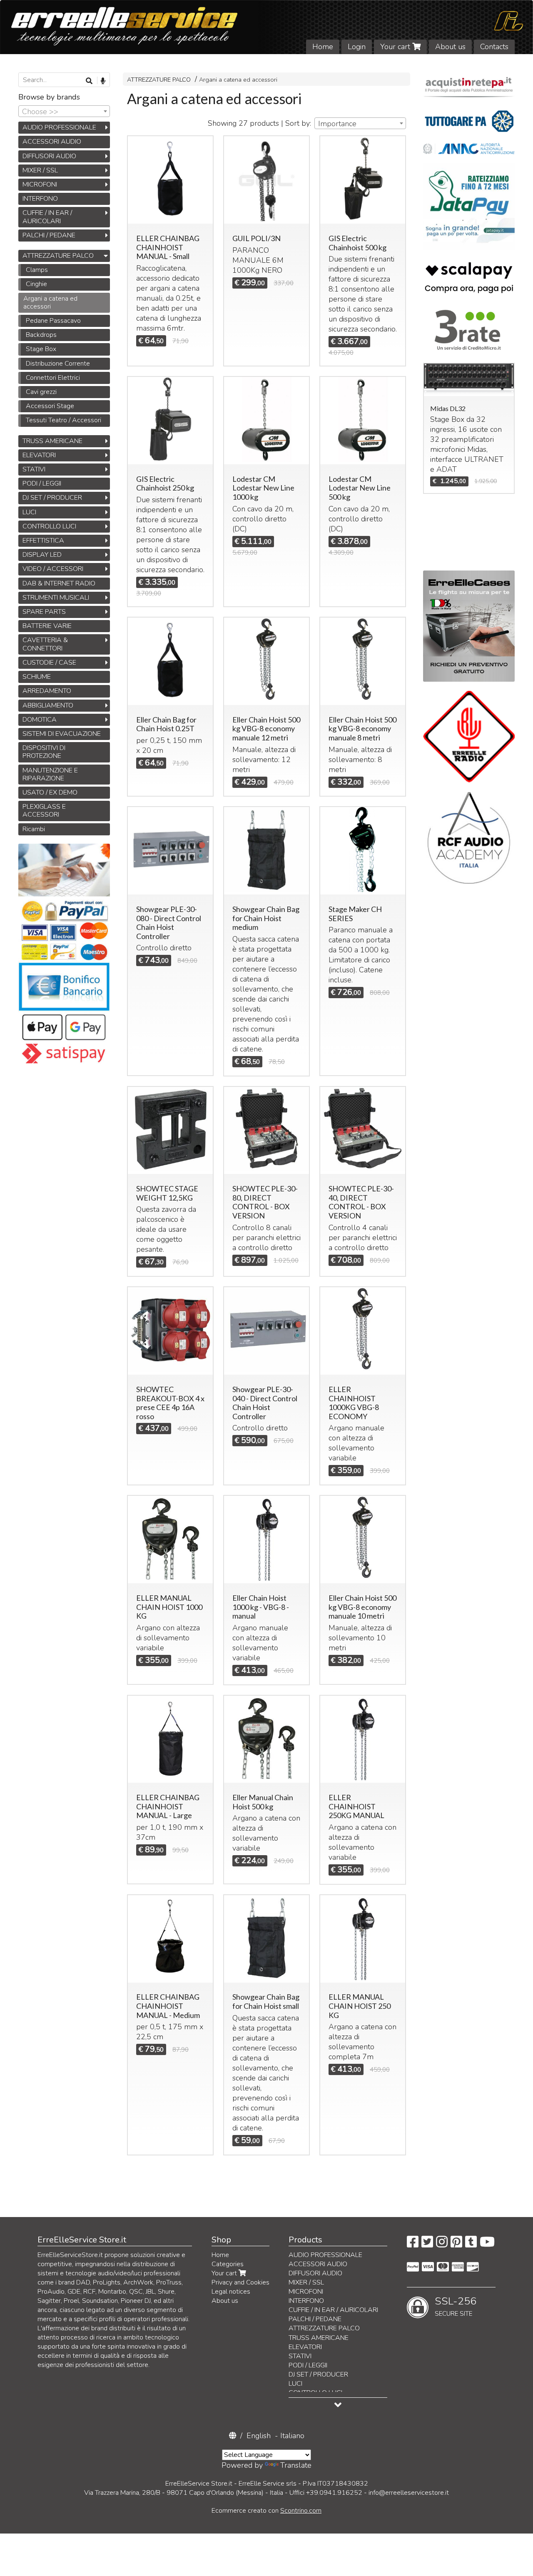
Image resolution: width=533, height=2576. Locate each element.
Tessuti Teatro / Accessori (64, 420)
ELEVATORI (39, 455)
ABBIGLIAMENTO (48, 705)
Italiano (292, 2436)
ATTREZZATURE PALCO (159, 80)
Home (323, 47)
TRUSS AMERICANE (52, 441)
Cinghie (36, 284)
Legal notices (231, 2292)
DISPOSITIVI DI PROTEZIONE (44, 752)
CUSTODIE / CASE (49, 663)
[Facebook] (413, 2245)
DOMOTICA (40, 720)
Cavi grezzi (41, 392)
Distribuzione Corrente (58, 364)
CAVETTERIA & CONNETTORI (45, 644)
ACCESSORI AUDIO (52, 142)
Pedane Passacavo (53, 321)
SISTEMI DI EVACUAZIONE (62, 734)
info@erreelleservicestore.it (409, 2493)
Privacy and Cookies (240, 2282)
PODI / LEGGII (42, 483)
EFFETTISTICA (43, 541)
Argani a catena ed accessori (238, 80)
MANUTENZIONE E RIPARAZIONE (50, 774)
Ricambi (34, 829)
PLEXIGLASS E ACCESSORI (44, 811)
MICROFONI (40, 184)
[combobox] (360, 123)
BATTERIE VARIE (47, 626)
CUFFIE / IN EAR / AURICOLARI (47, 217)
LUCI (29, 512)
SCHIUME (37, 677)
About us (450, 47)
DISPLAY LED (42, 555)
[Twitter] (427, 2245)
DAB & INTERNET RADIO (59, 583)
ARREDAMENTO (47, 691)
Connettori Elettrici (53, 378)
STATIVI (34, 469)
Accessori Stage (50, 406)
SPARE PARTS (44, 612)
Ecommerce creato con (266, 2511)
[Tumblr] (471, 2245)
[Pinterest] (456, 2245)
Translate (296, 2465)
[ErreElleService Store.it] (266, 27)
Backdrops (41, 335)
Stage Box (41, 349)
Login (357, 47)
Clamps (37, 270)
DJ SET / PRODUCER (52, 498)
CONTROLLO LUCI (49, 526)
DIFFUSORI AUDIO (49, 156)
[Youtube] (487, 2245)
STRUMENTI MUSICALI (56, 598)
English (259, 2436)
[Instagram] (442, 2245)
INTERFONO (40, 199)
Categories (228, 2264)
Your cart (396, 47)
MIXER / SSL (40, 170)
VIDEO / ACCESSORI (53, 569)
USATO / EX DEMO (50, 792)
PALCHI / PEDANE (49, 235)
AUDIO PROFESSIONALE (59, 127)
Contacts (494, 47)
